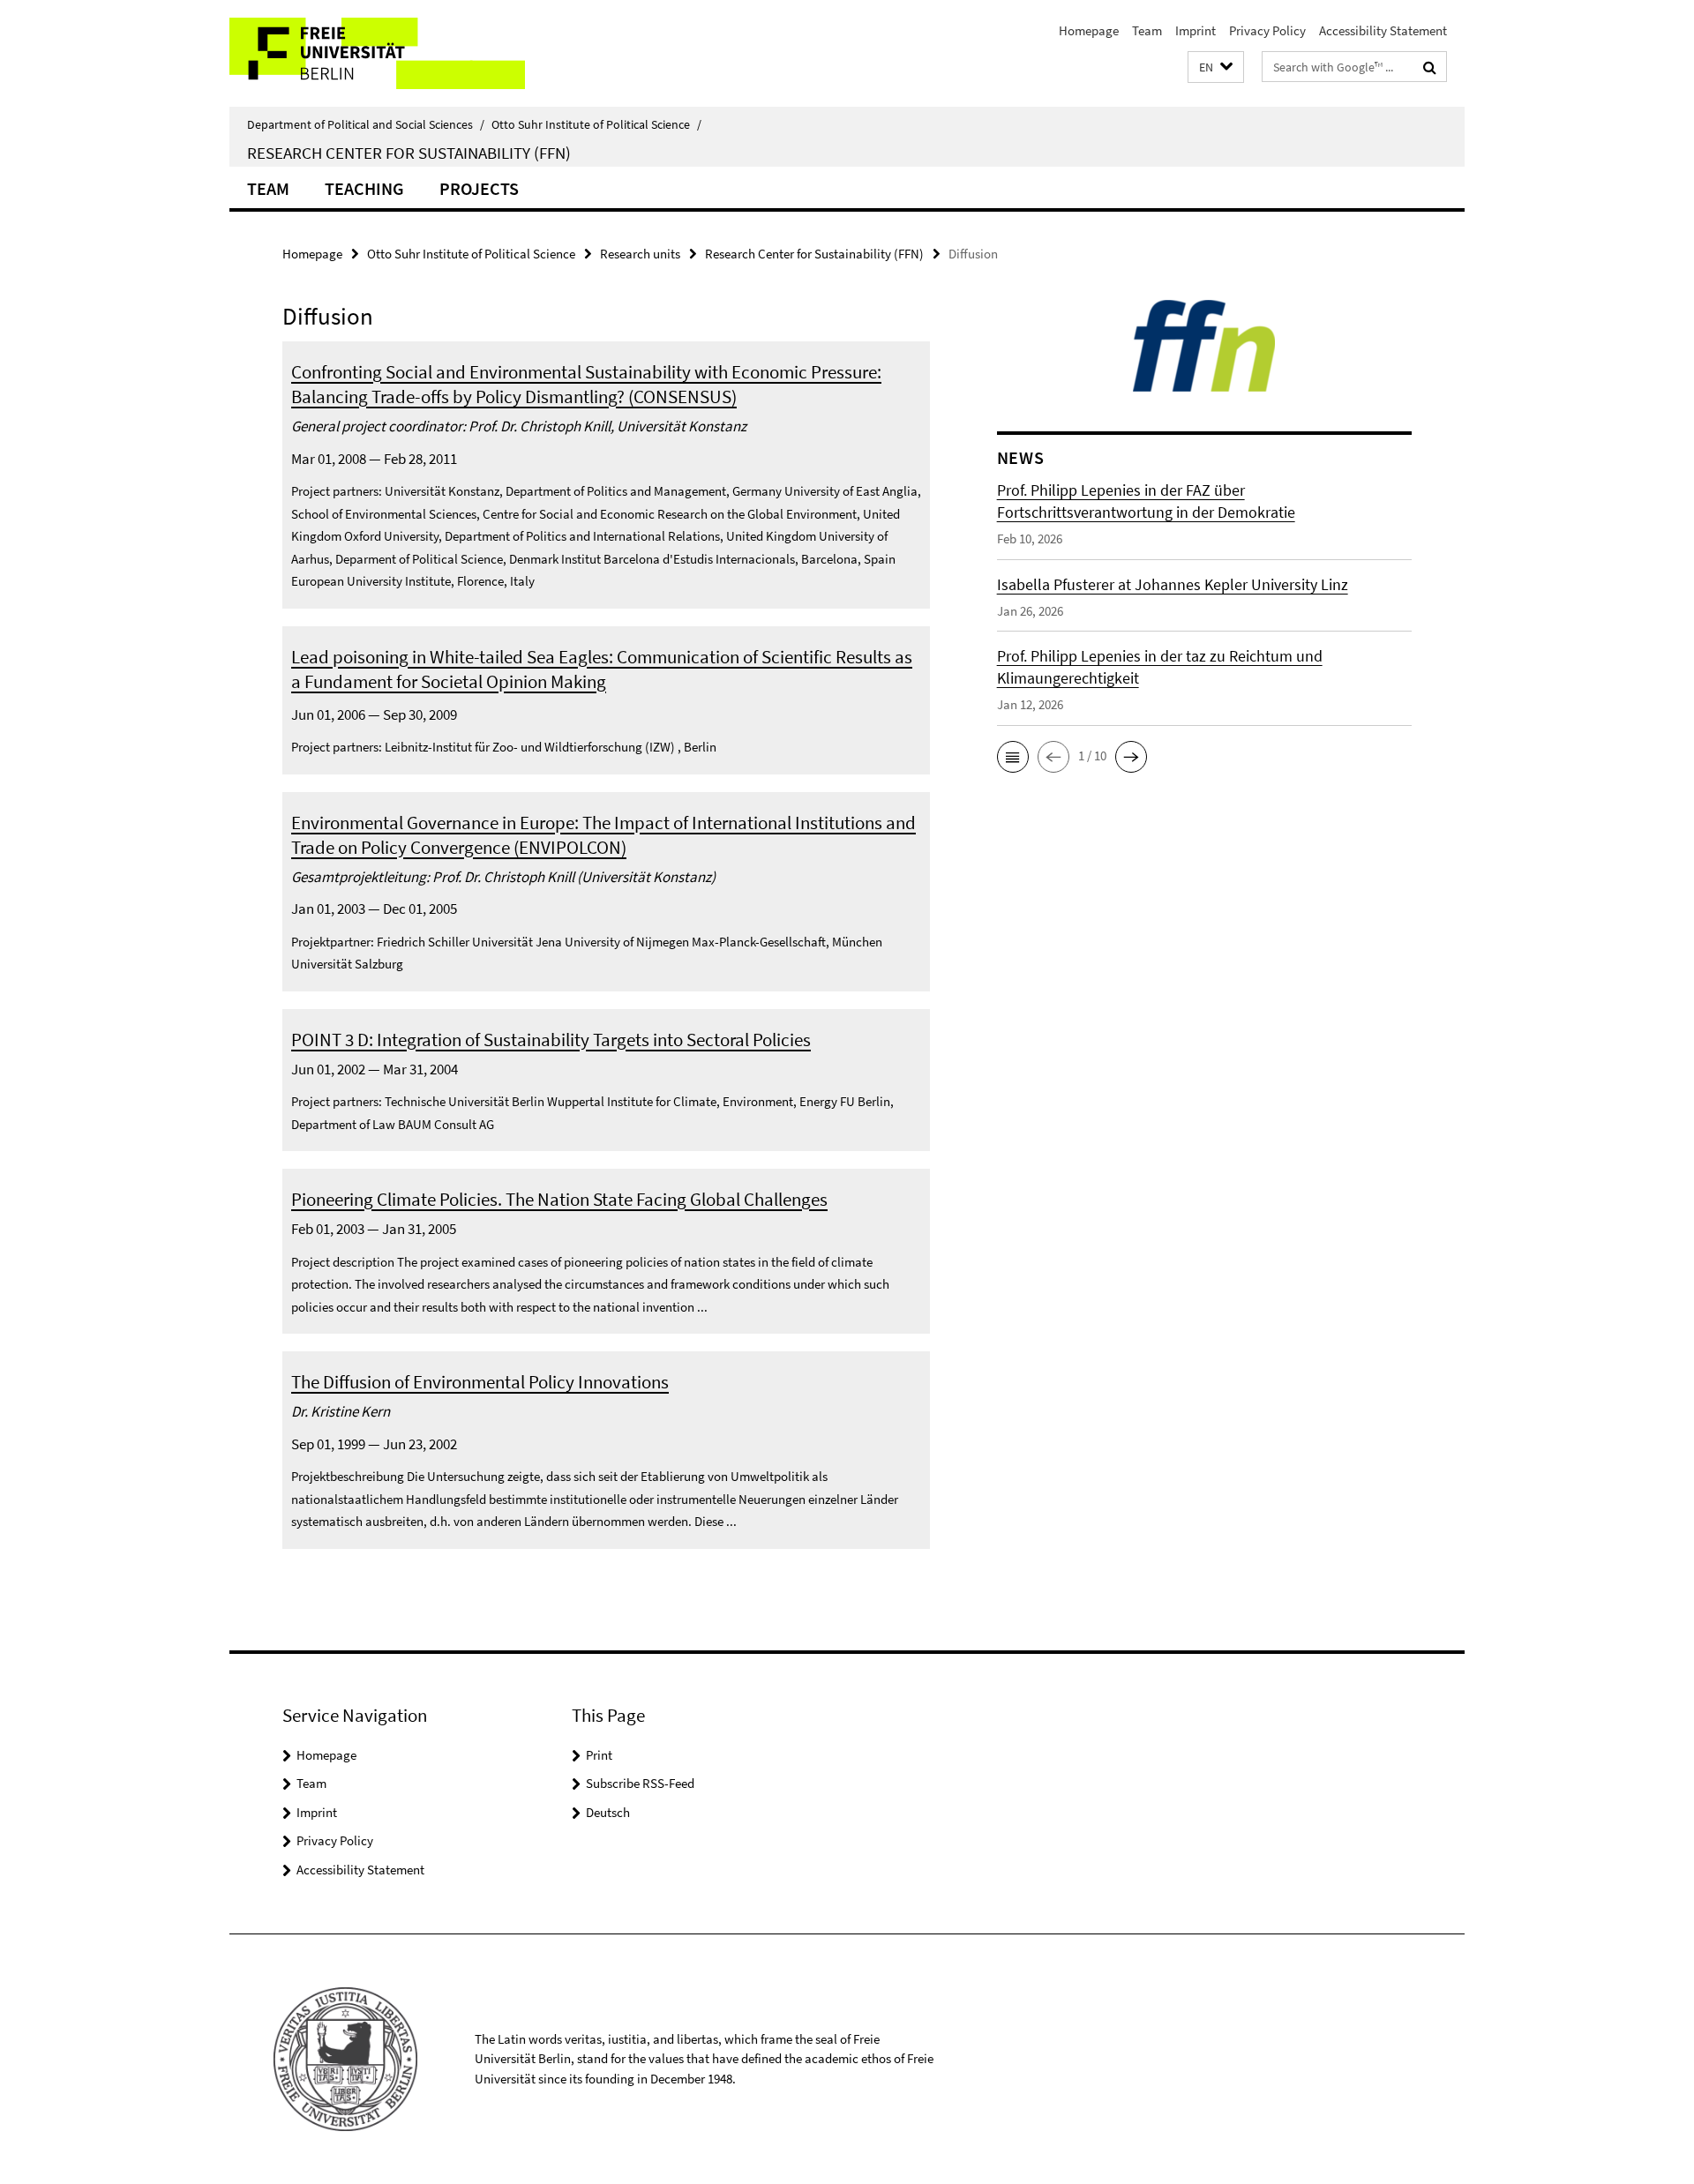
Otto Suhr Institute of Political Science (596, 124)
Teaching (364, 188)
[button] (1216, 67)
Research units (640, 254)
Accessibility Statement (1383, 30)
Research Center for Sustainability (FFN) (409, 153)
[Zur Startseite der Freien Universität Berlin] (377, 53)
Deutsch (608, 1812)
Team (1147, 30)
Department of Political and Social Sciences (366, 124)
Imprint (1196, 30)
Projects (479, 188)
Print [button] (599, 1755)
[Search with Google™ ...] (1430, 67)
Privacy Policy (1267, 30)
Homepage (1089, 30)
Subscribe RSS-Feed (640, 1783)
